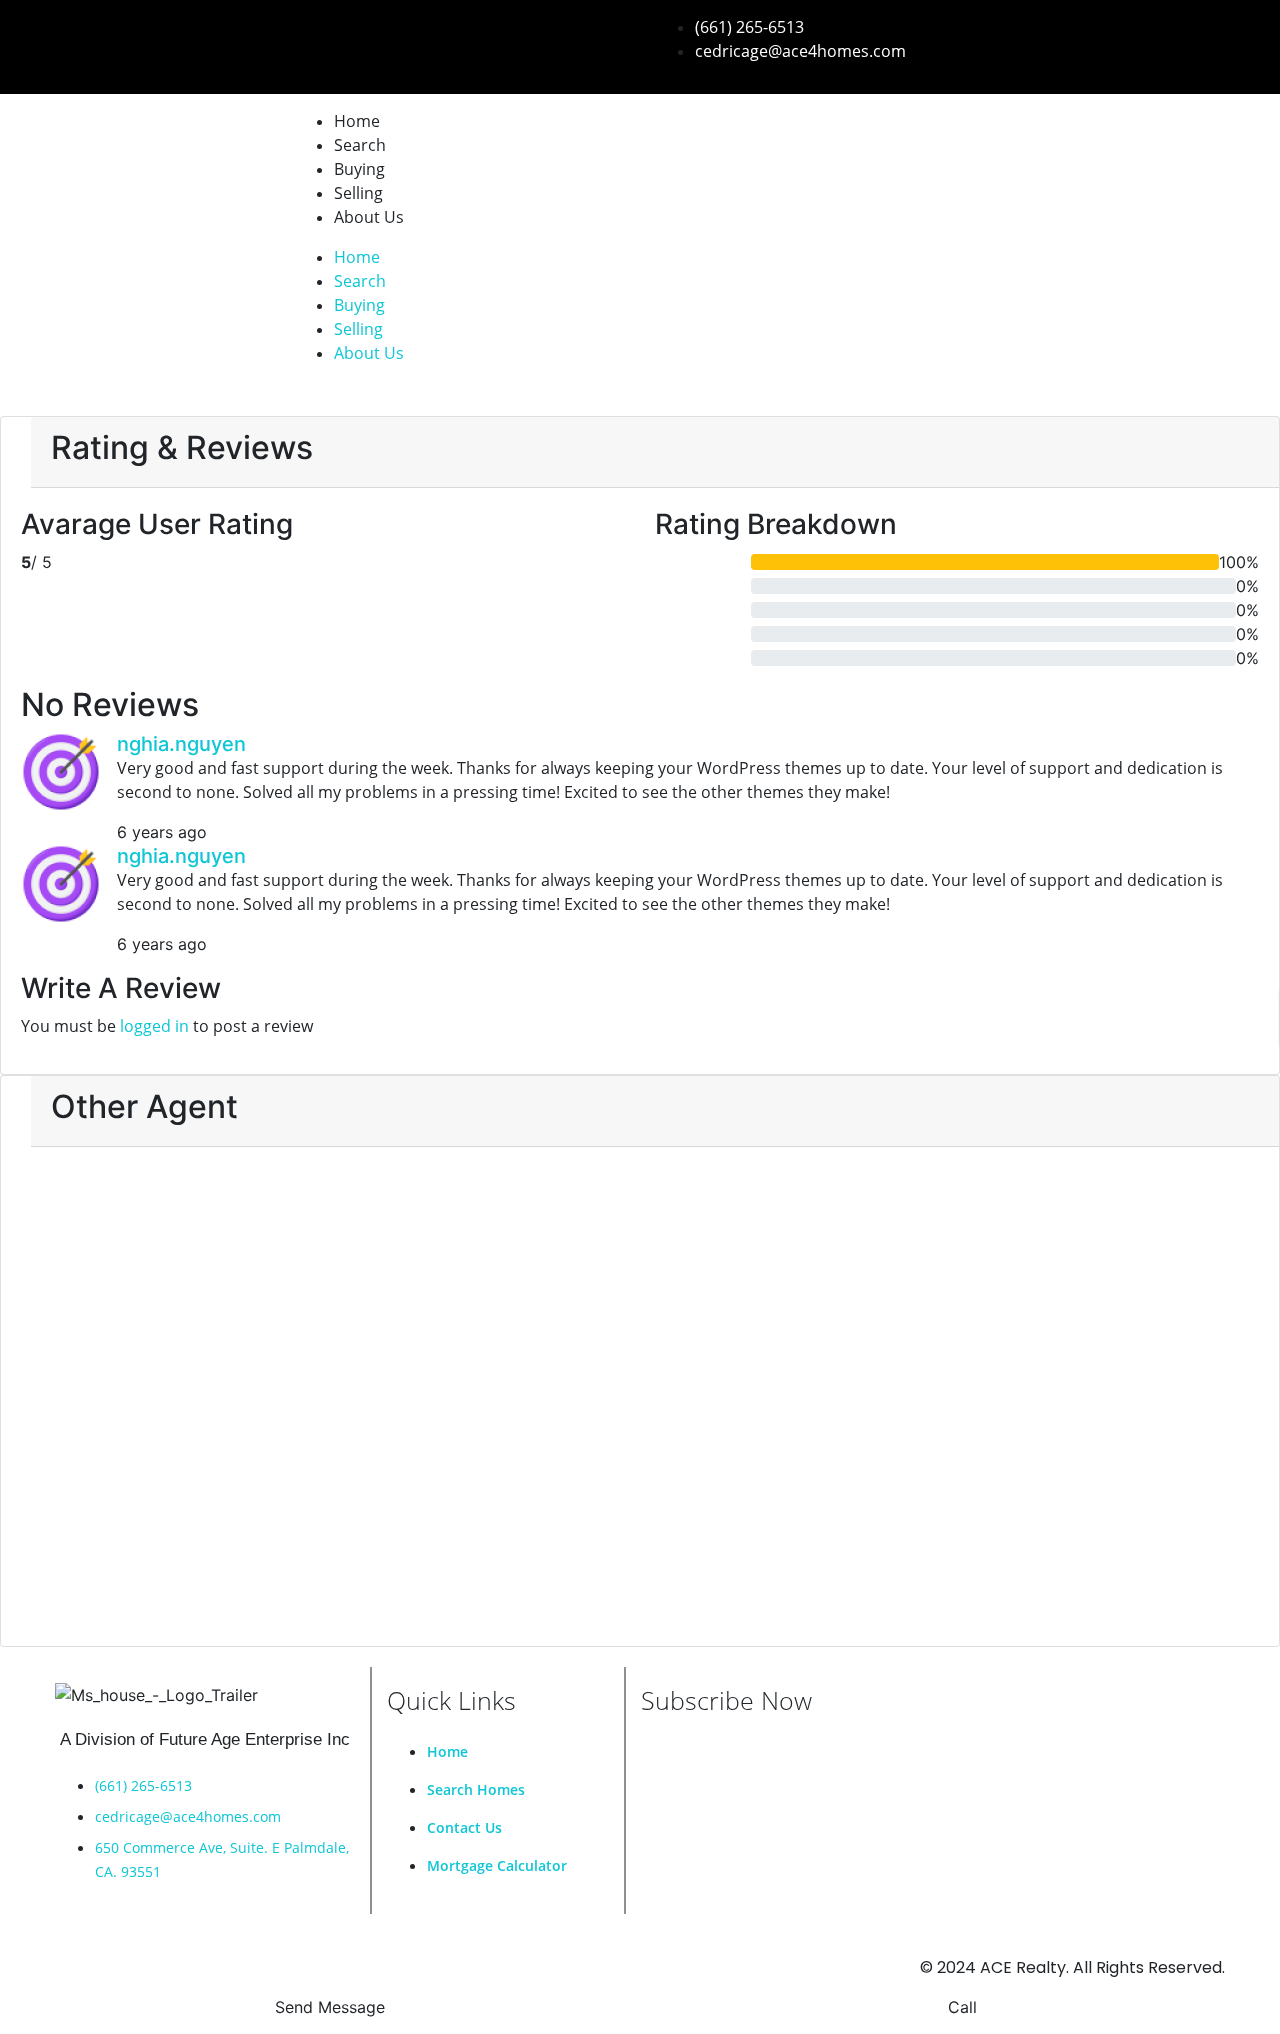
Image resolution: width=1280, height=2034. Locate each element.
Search (360, 145)
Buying (359, 169)
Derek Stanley (217, 1576)
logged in (154, 1026)
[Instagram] (216, 40)
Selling (358, 193)
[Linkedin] (148, 40)
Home (357, 121)
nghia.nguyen (181, 744)
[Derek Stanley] (217, 1363)
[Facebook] (80, 40)
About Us (369, 217)
